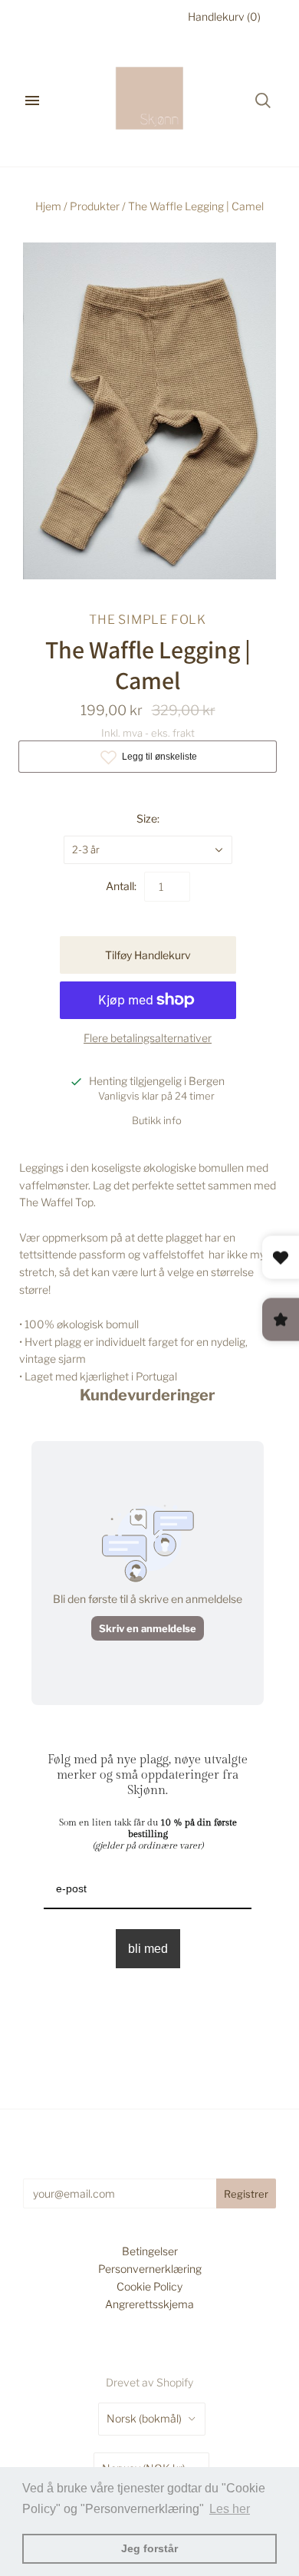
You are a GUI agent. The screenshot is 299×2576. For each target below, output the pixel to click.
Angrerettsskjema (149, 2304)
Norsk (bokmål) (144, 2418)
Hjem (48, 206)
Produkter (95, 206)
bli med (148, 1949)
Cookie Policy (149, 2286)
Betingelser (150, 2251)
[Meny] (32, 101)
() (224, 16)
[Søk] (263, 101)
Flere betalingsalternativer (148, 1038)
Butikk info (157, 1120)
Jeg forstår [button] (149, 2548)
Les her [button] (230, 2509)
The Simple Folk (148, 620)
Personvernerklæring (150, 2269)
